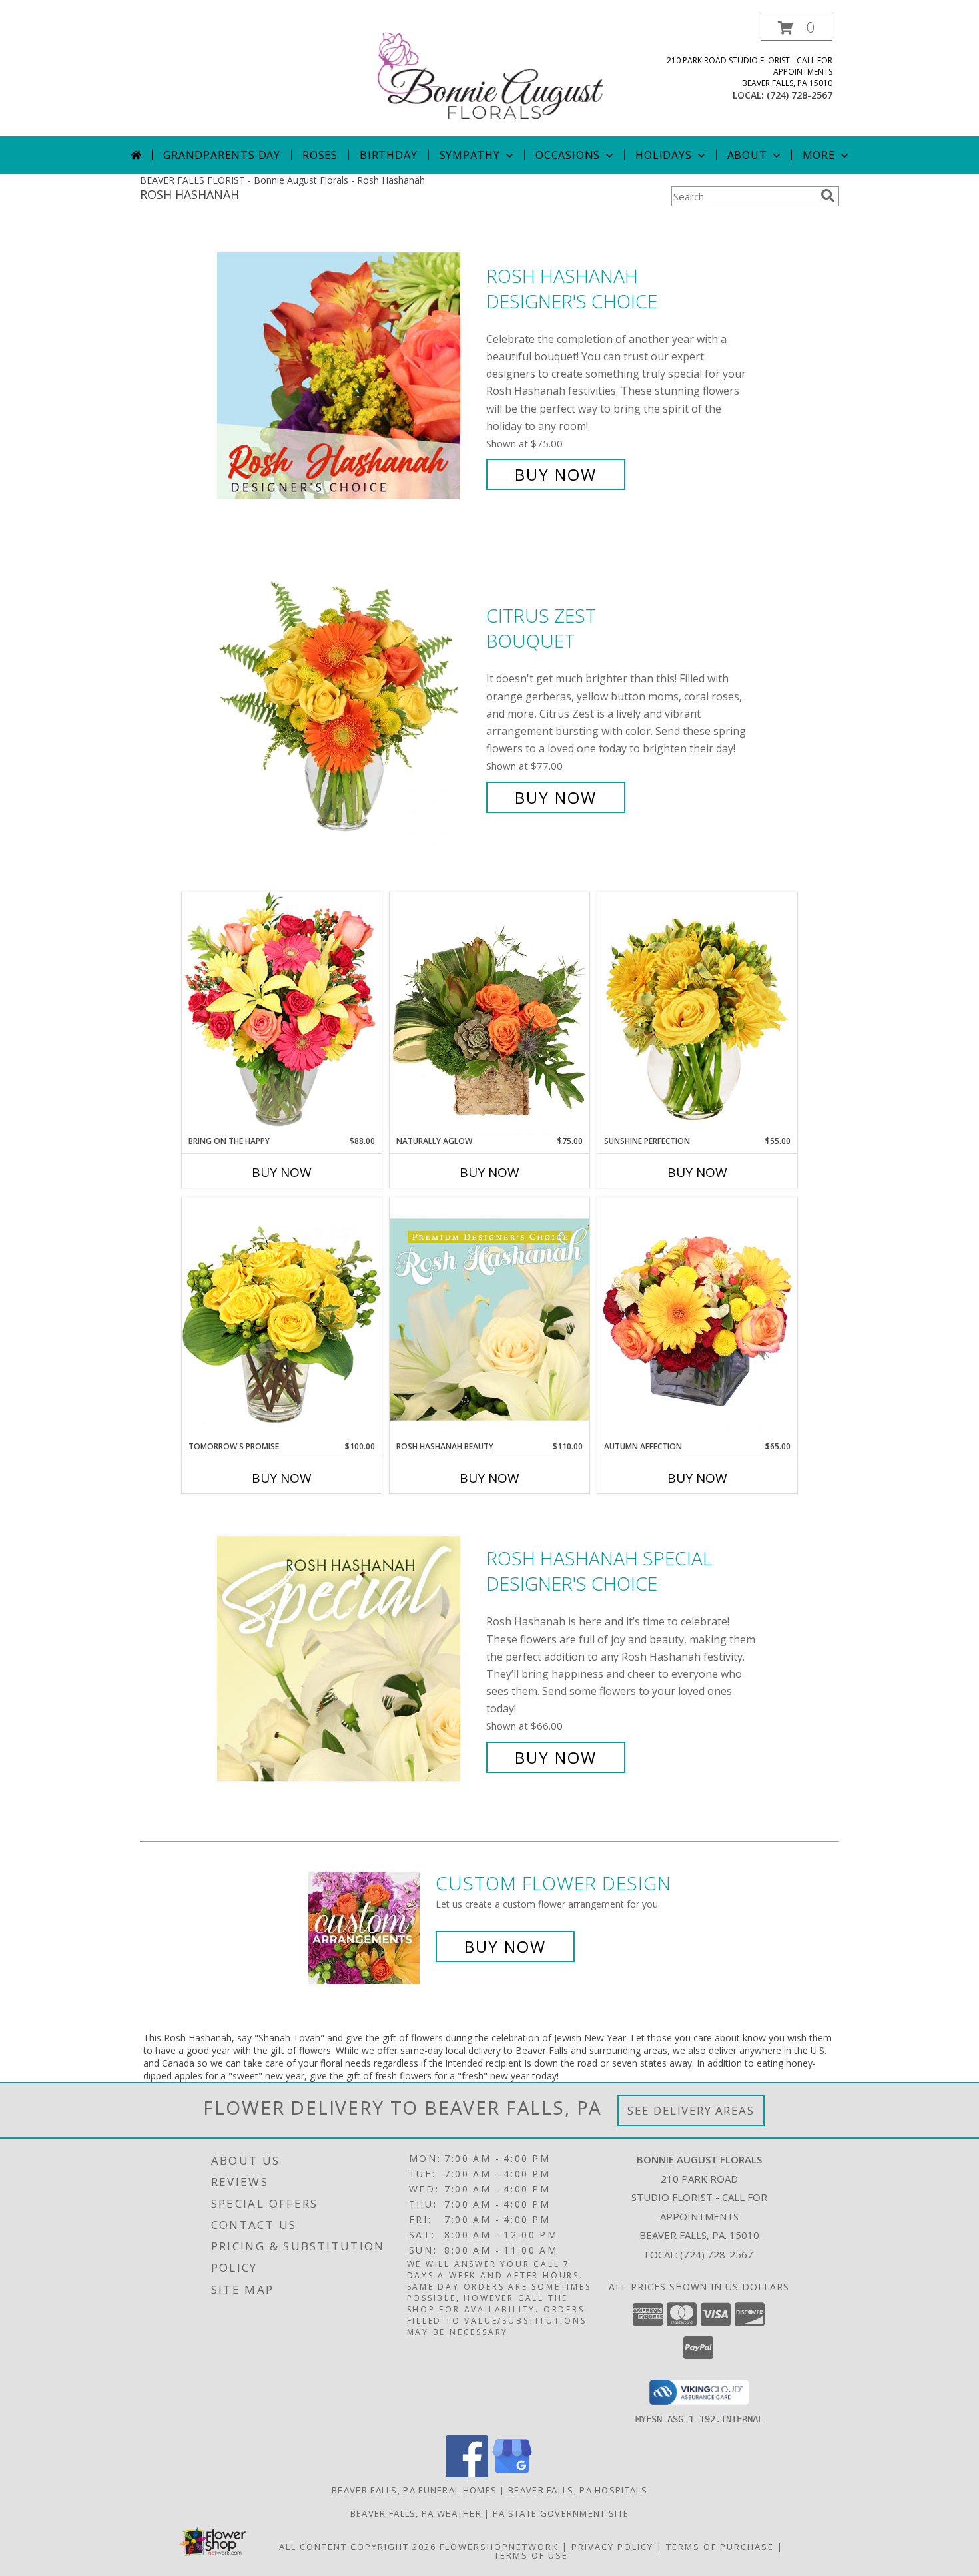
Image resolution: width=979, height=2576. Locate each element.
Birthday (388, 155)
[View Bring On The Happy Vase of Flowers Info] (282, 1013)
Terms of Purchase (720, 2547)
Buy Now (556, 474)
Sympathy (470, 155)
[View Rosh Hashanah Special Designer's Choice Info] (348, 1658)
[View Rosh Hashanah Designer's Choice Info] (348, 375)
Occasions (568, 155)
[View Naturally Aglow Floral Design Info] (489, 1013)
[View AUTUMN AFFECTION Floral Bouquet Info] (697, 1319)
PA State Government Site (561, 2513)
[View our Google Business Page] (512, 2474)
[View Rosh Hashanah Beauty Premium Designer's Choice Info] (489, 1319)
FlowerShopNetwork (499, 2547)
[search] (828, 196)
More (819, 155)
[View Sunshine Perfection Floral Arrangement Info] (697, 1013)
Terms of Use (531, 2555)
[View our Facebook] (467, 2474)
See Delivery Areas (691, 2110)
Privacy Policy (612, 2547)
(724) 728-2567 (800, 95)
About (747, 155)
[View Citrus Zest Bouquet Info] (348, 707)
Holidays (663, 155)
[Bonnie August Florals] (491, 76)
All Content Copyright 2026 (358, 2547)
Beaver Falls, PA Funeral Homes (414, 2490)
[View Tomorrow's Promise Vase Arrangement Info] (282, 1319)
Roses (320, 155)
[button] (797, 28)
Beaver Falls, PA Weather (416, 2513)
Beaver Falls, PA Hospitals (578, 2490)
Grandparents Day (222, 155)
